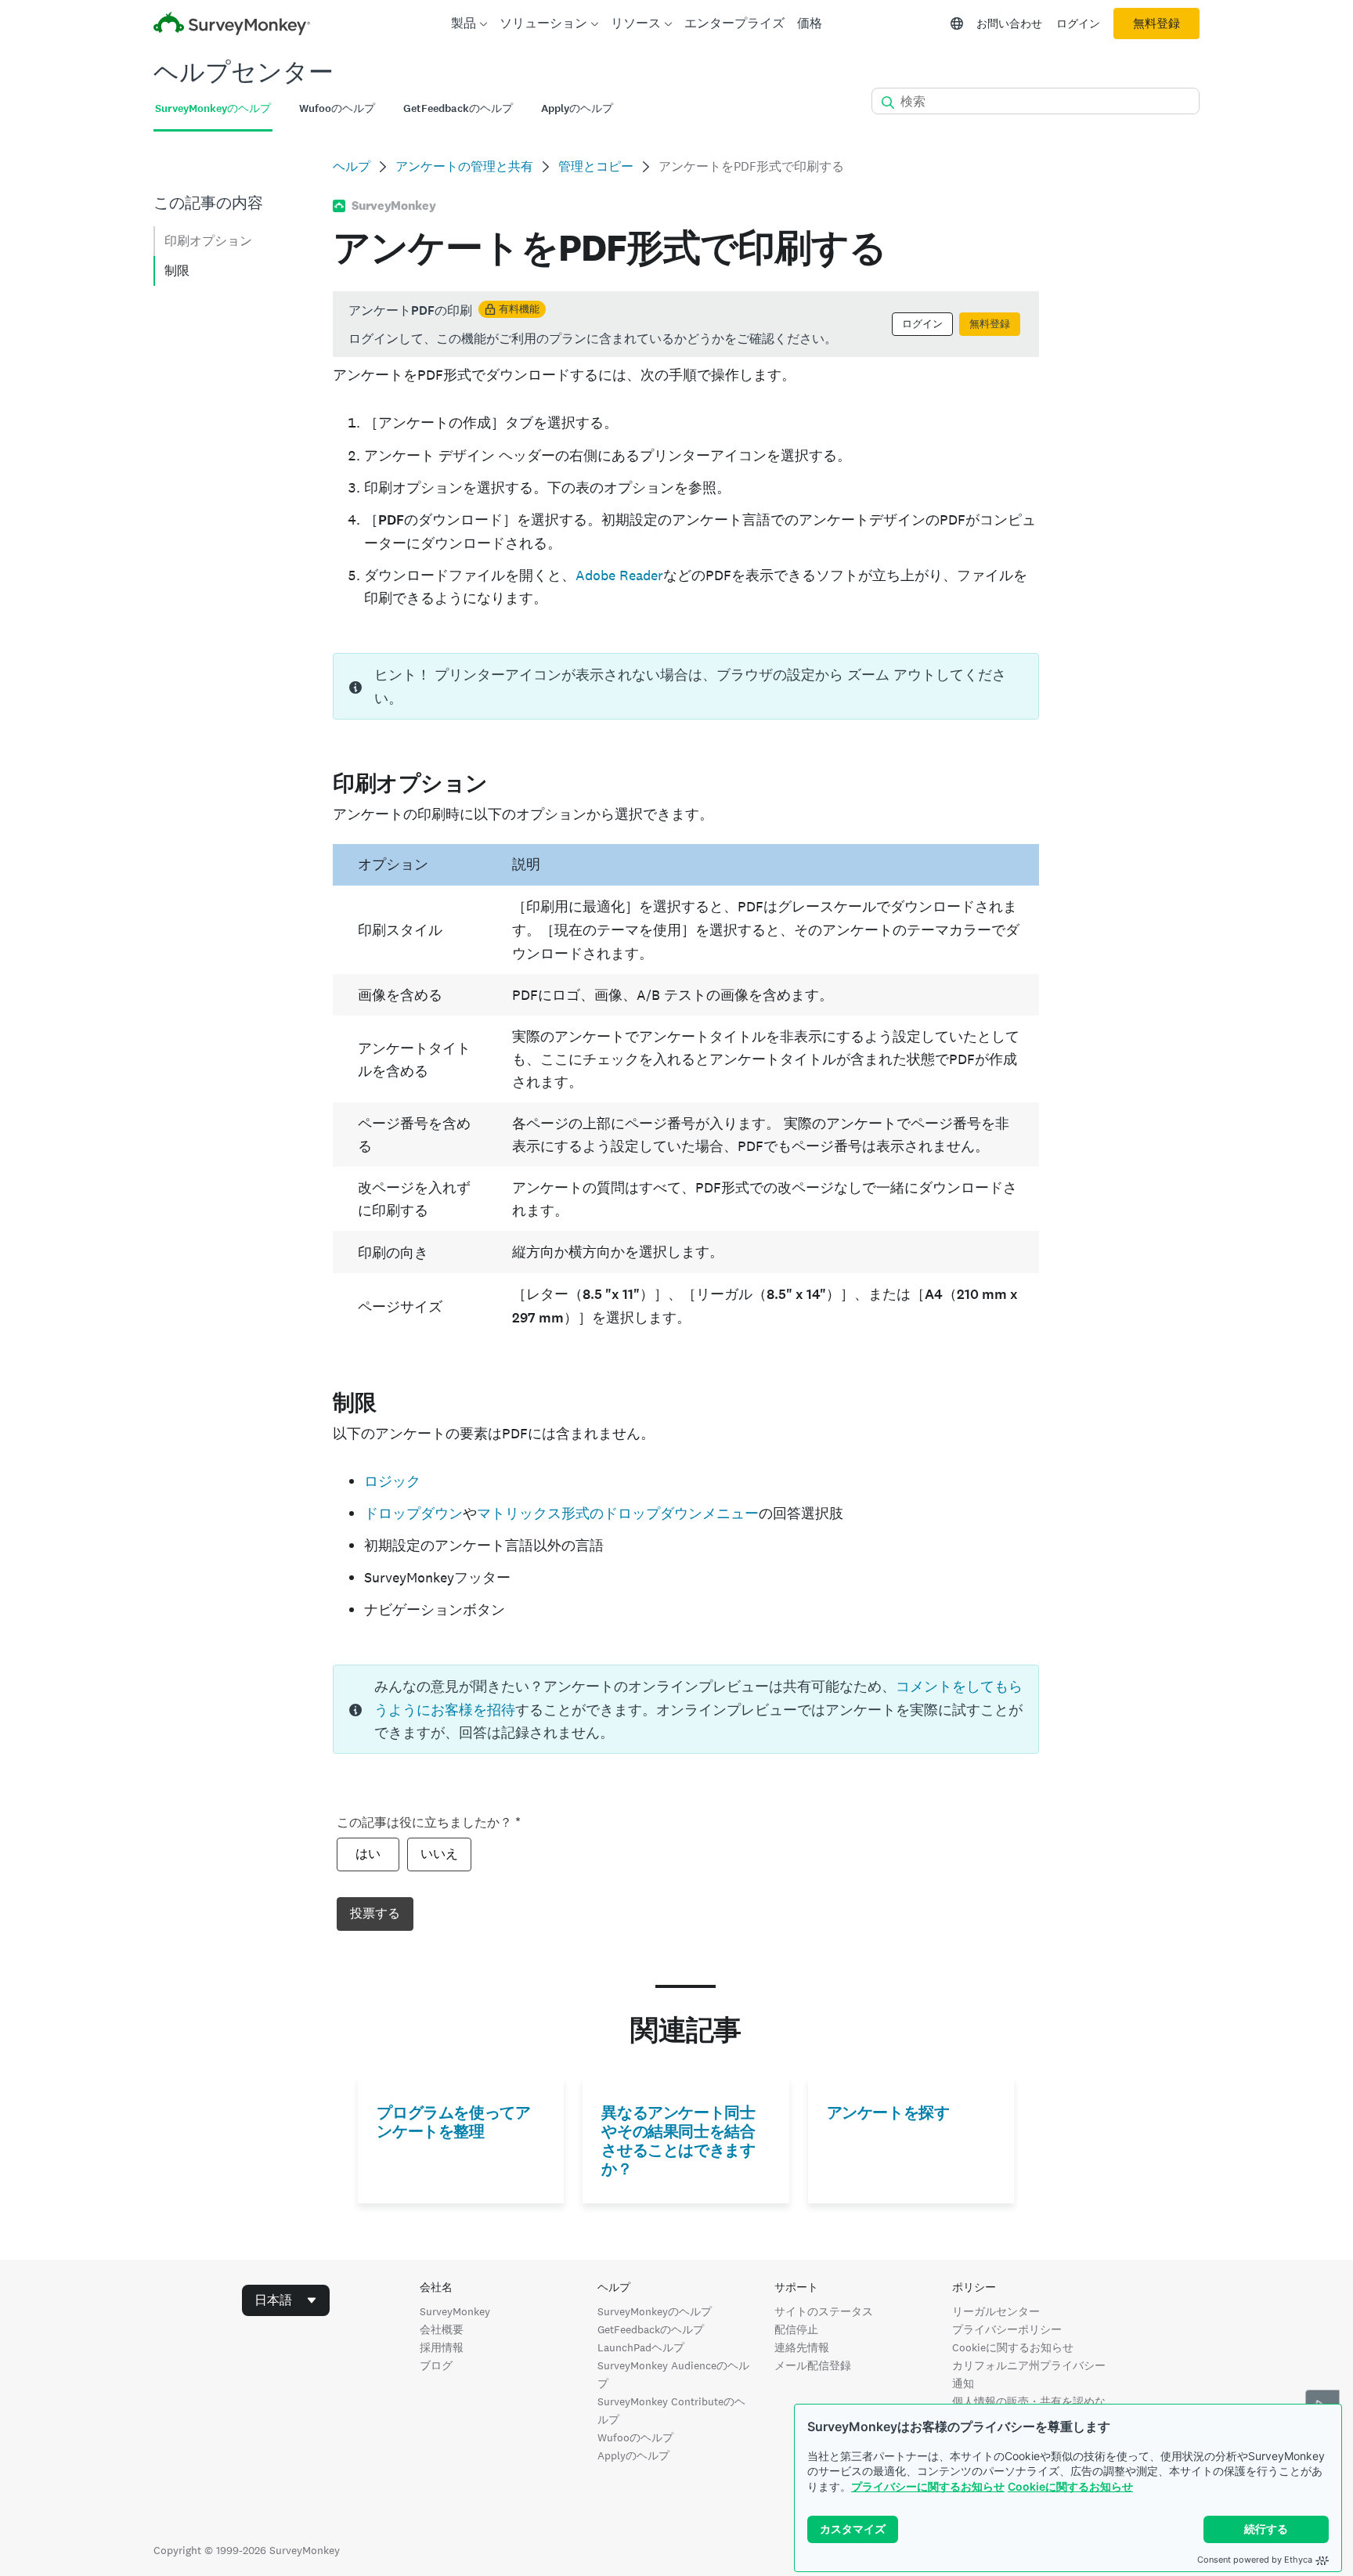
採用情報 (442, 2347)
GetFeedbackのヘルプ (651, 2329)
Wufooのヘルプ (635, 2437)
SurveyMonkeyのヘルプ (655, 2311)
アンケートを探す (888, 2112)
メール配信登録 (813, 2365)
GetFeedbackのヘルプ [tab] (458, 108)
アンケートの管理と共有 (464, 166)
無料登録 (1156, 23)
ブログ (436, 2365)
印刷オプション (208, 241)
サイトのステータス (824, 2311)
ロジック (392, 1481)
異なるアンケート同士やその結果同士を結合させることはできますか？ (678, 2141)
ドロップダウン (413, 1513)
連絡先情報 (802, 2347)
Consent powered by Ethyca (1255, 2560)
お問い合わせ (1009, 23)
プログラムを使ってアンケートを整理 (453, 2122)
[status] (686, 324)
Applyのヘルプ (633, 2455)
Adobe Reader (619, 575)
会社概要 (442, 2329)
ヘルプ (352, 166)
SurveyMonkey (455, 2311)
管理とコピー (596, 166)
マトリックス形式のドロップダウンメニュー (618, 1513)
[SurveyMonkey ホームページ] (232, 25)
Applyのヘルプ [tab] (577, 108)
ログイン (1078, 23)
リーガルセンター (996, 2311)
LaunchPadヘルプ (641, 2347)
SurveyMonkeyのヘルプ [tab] (213, 108)
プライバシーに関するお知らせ (928, 2486)
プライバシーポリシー (1007, 2329)
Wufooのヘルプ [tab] (337, 108)
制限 (177, 271)
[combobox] (286, 2300)
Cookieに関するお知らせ (1070, 2486)
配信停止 (796, 2329)
